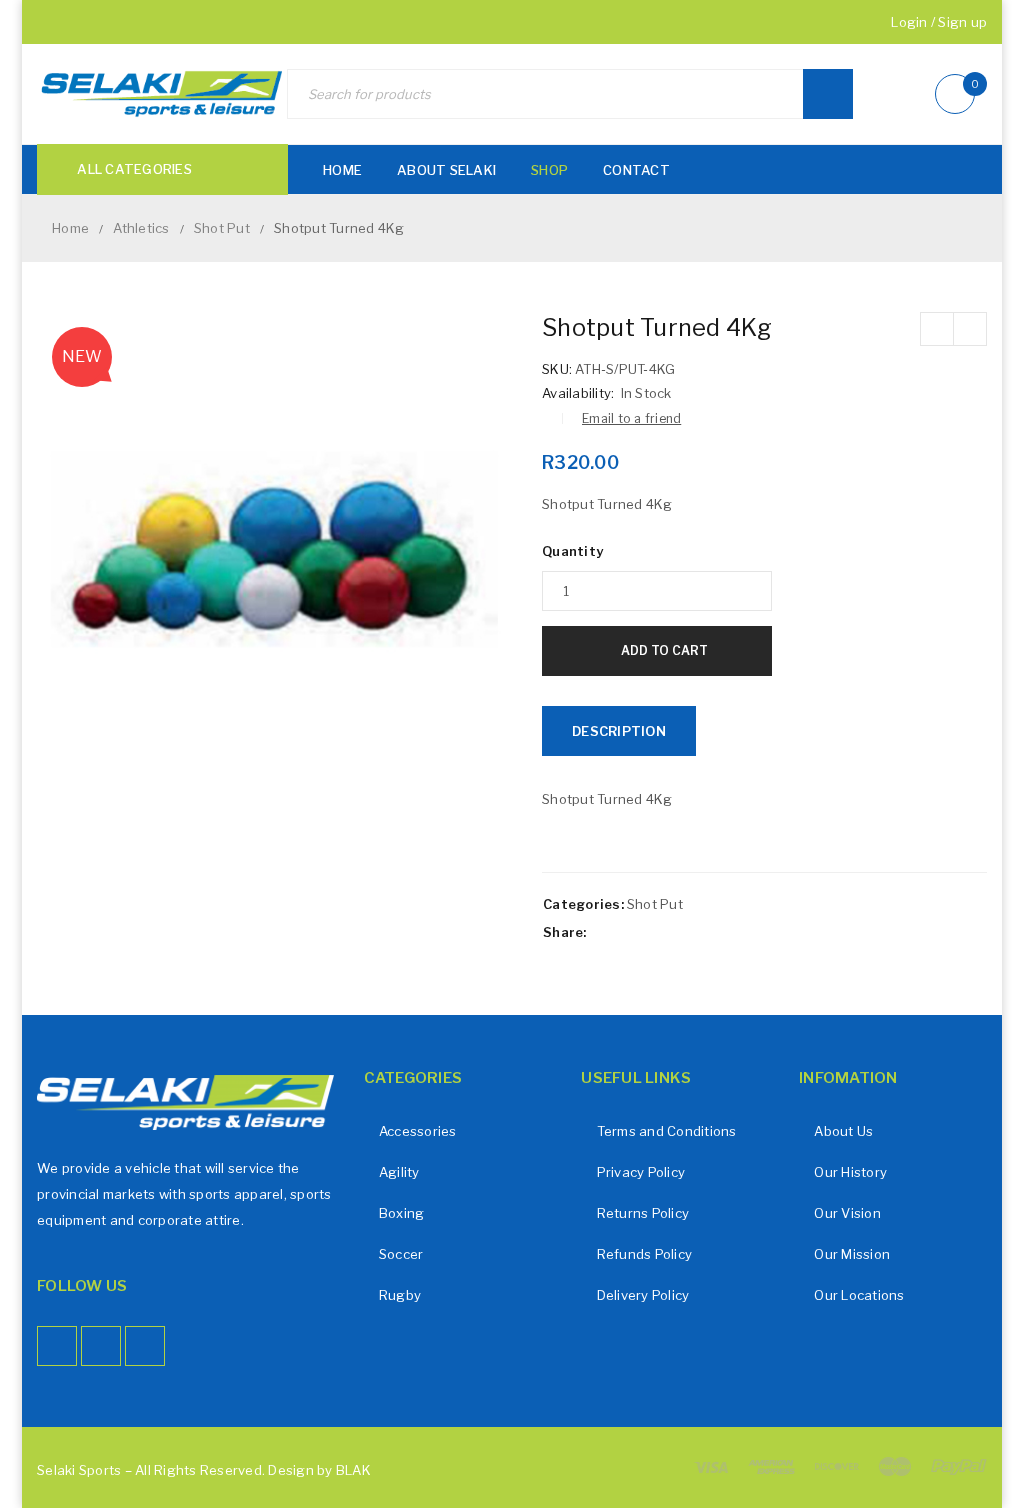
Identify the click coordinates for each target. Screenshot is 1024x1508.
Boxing (402, 1213)
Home (70, 228)
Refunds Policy (645, 1254)
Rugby (400, 1295)
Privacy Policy (641, 1172)
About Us (843, 1131)
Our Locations (859, 1295)
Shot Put (222, 228)
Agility (399, 1172)
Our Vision (847, 1213)
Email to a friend (631, 418)
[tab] (619, 731)
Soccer (401, 1254)
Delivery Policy (643, 1295)
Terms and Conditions (667, 1131)
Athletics (141, 228)
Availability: (578, 393)
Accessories (418, 1131)
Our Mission (852, 1254)
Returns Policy (643, 1213)
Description (619, 731)
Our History (850, 1172)
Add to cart (664, 650)
